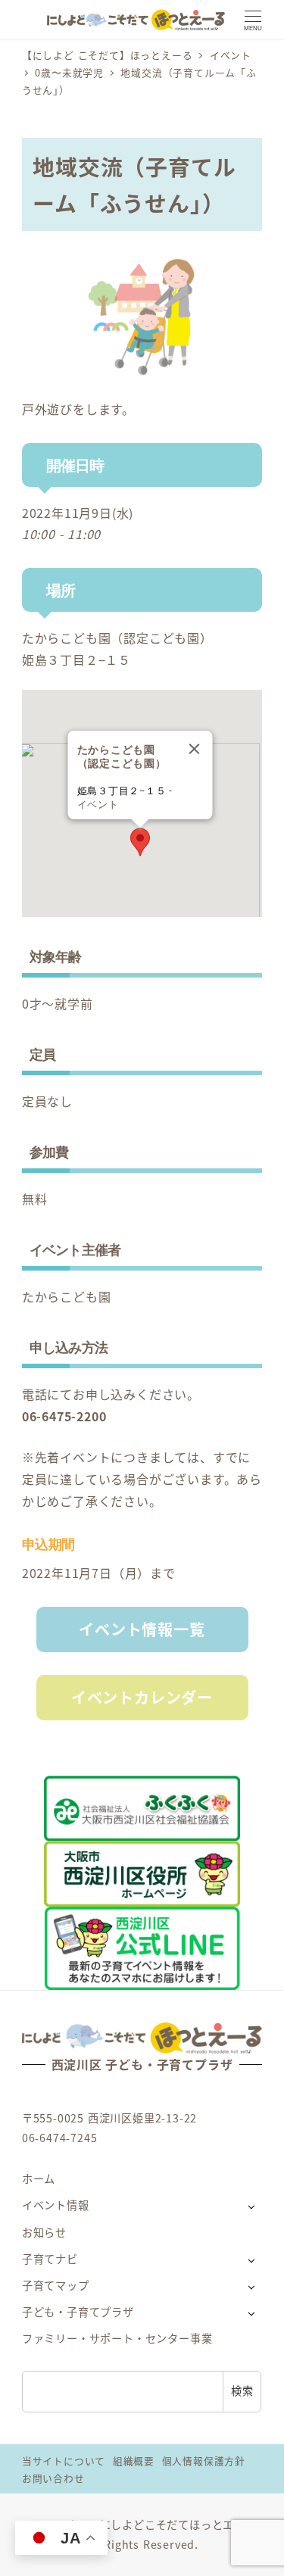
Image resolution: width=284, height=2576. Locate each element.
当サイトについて (64, 2461)
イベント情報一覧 (142, 1629)
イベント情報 (56, 2205)
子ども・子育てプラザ (78, 2312)
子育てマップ (56, 2285)
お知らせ (44, 2232)
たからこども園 (67, 1296)
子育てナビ (50, 2259)
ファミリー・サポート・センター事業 (117, 2338)
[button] (140, 842)
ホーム (39, 2178)
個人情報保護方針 (204, 2461)
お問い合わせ (53, 2478)
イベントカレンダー (142, 1697)
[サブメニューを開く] (251, 2206)
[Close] (194, 749)
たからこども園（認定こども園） (117, 638)
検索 (242, 2390)
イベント (97, 805)
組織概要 (134, 2461)
